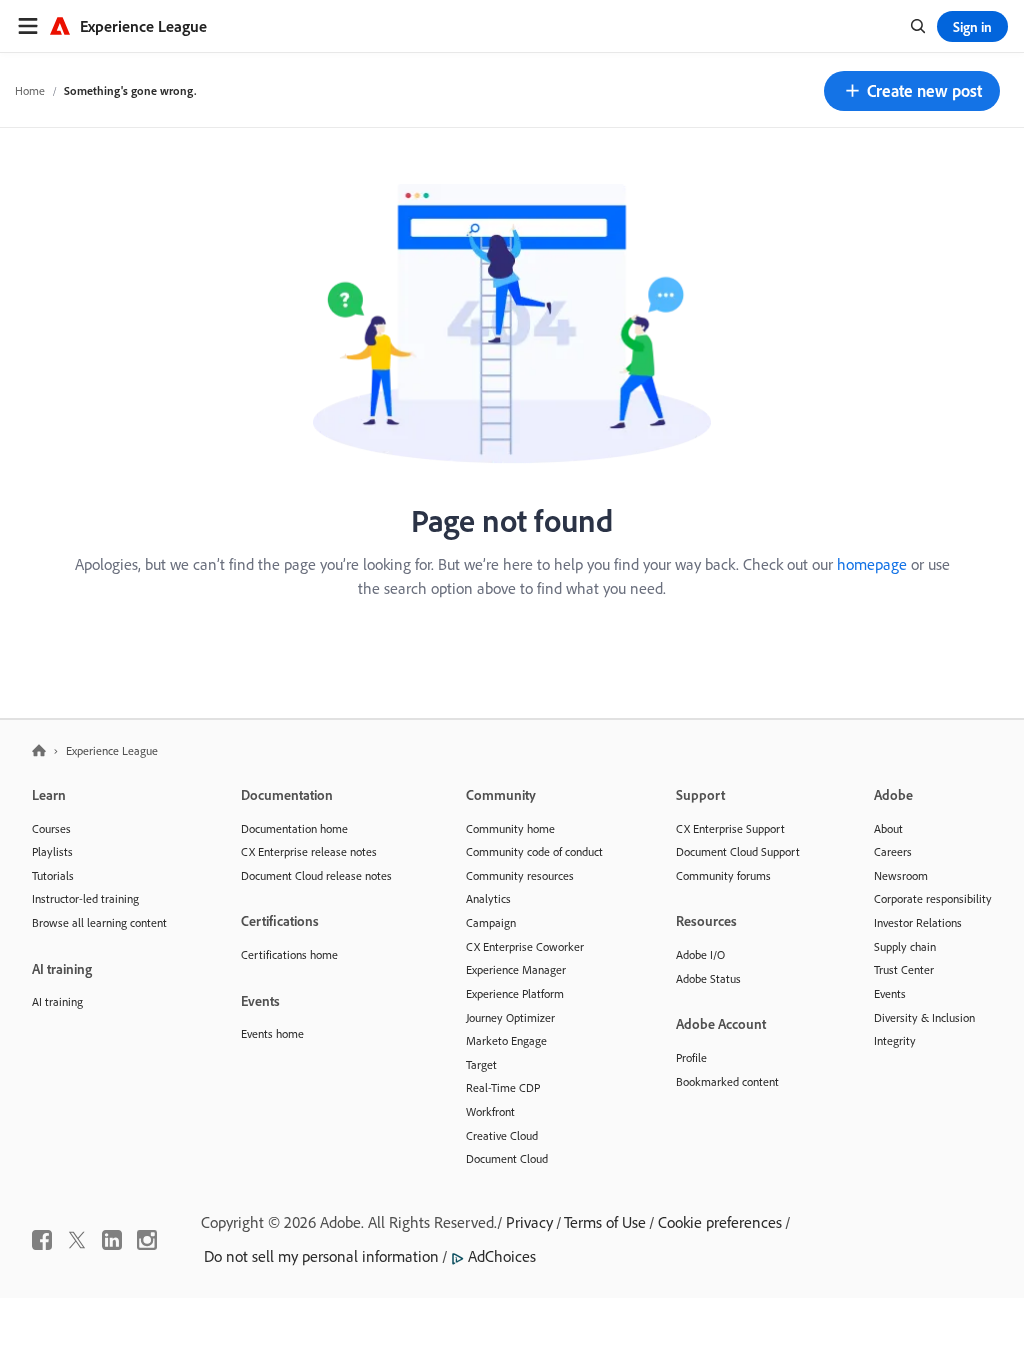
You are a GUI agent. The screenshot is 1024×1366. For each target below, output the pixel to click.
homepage (872, 564)
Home (30, 90)
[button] (912, 91)
